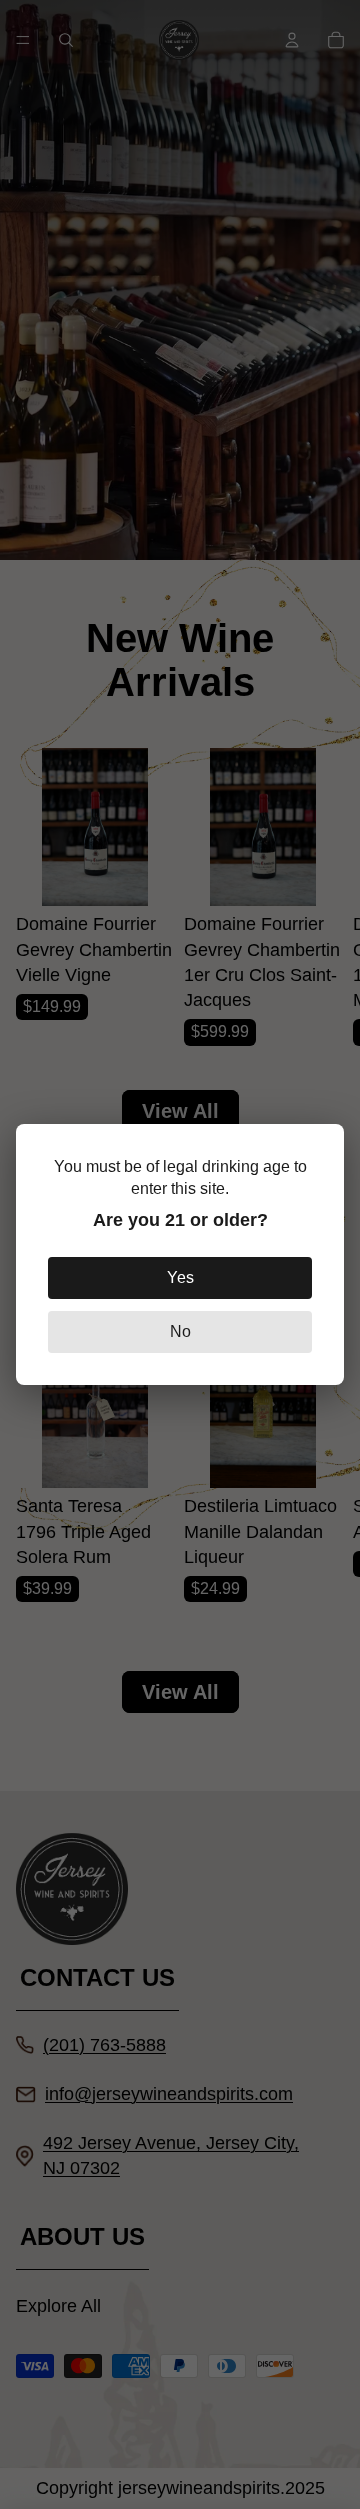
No (180, 1331)
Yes (180, 1277)
